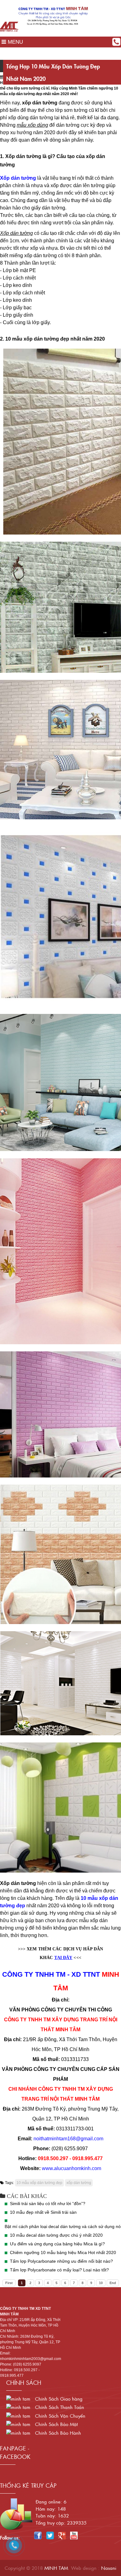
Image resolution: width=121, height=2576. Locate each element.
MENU (15, 42)
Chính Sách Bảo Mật (56, 2424)
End (113, 2283)
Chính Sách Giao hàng (58, 2399)
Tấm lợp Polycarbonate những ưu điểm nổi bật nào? (61, 2261)
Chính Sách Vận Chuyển (59, 2416)
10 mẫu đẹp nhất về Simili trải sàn (43, 2212)
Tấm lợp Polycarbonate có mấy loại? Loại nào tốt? (59, 2270)
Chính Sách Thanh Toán (59, 2407)
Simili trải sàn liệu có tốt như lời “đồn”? (48, 2204)
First (9, 2283)
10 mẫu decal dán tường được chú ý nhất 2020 (56, 2235)
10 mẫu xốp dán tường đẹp (39, 2183)
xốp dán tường (79, 2183)
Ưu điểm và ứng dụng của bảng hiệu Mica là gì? (57, 2244)
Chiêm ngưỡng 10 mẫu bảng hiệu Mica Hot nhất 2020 (63, 2252)
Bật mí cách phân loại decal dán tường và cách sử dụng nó (63, 2226)
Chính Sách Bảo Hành (57, 2433)
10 (101, 2283)
